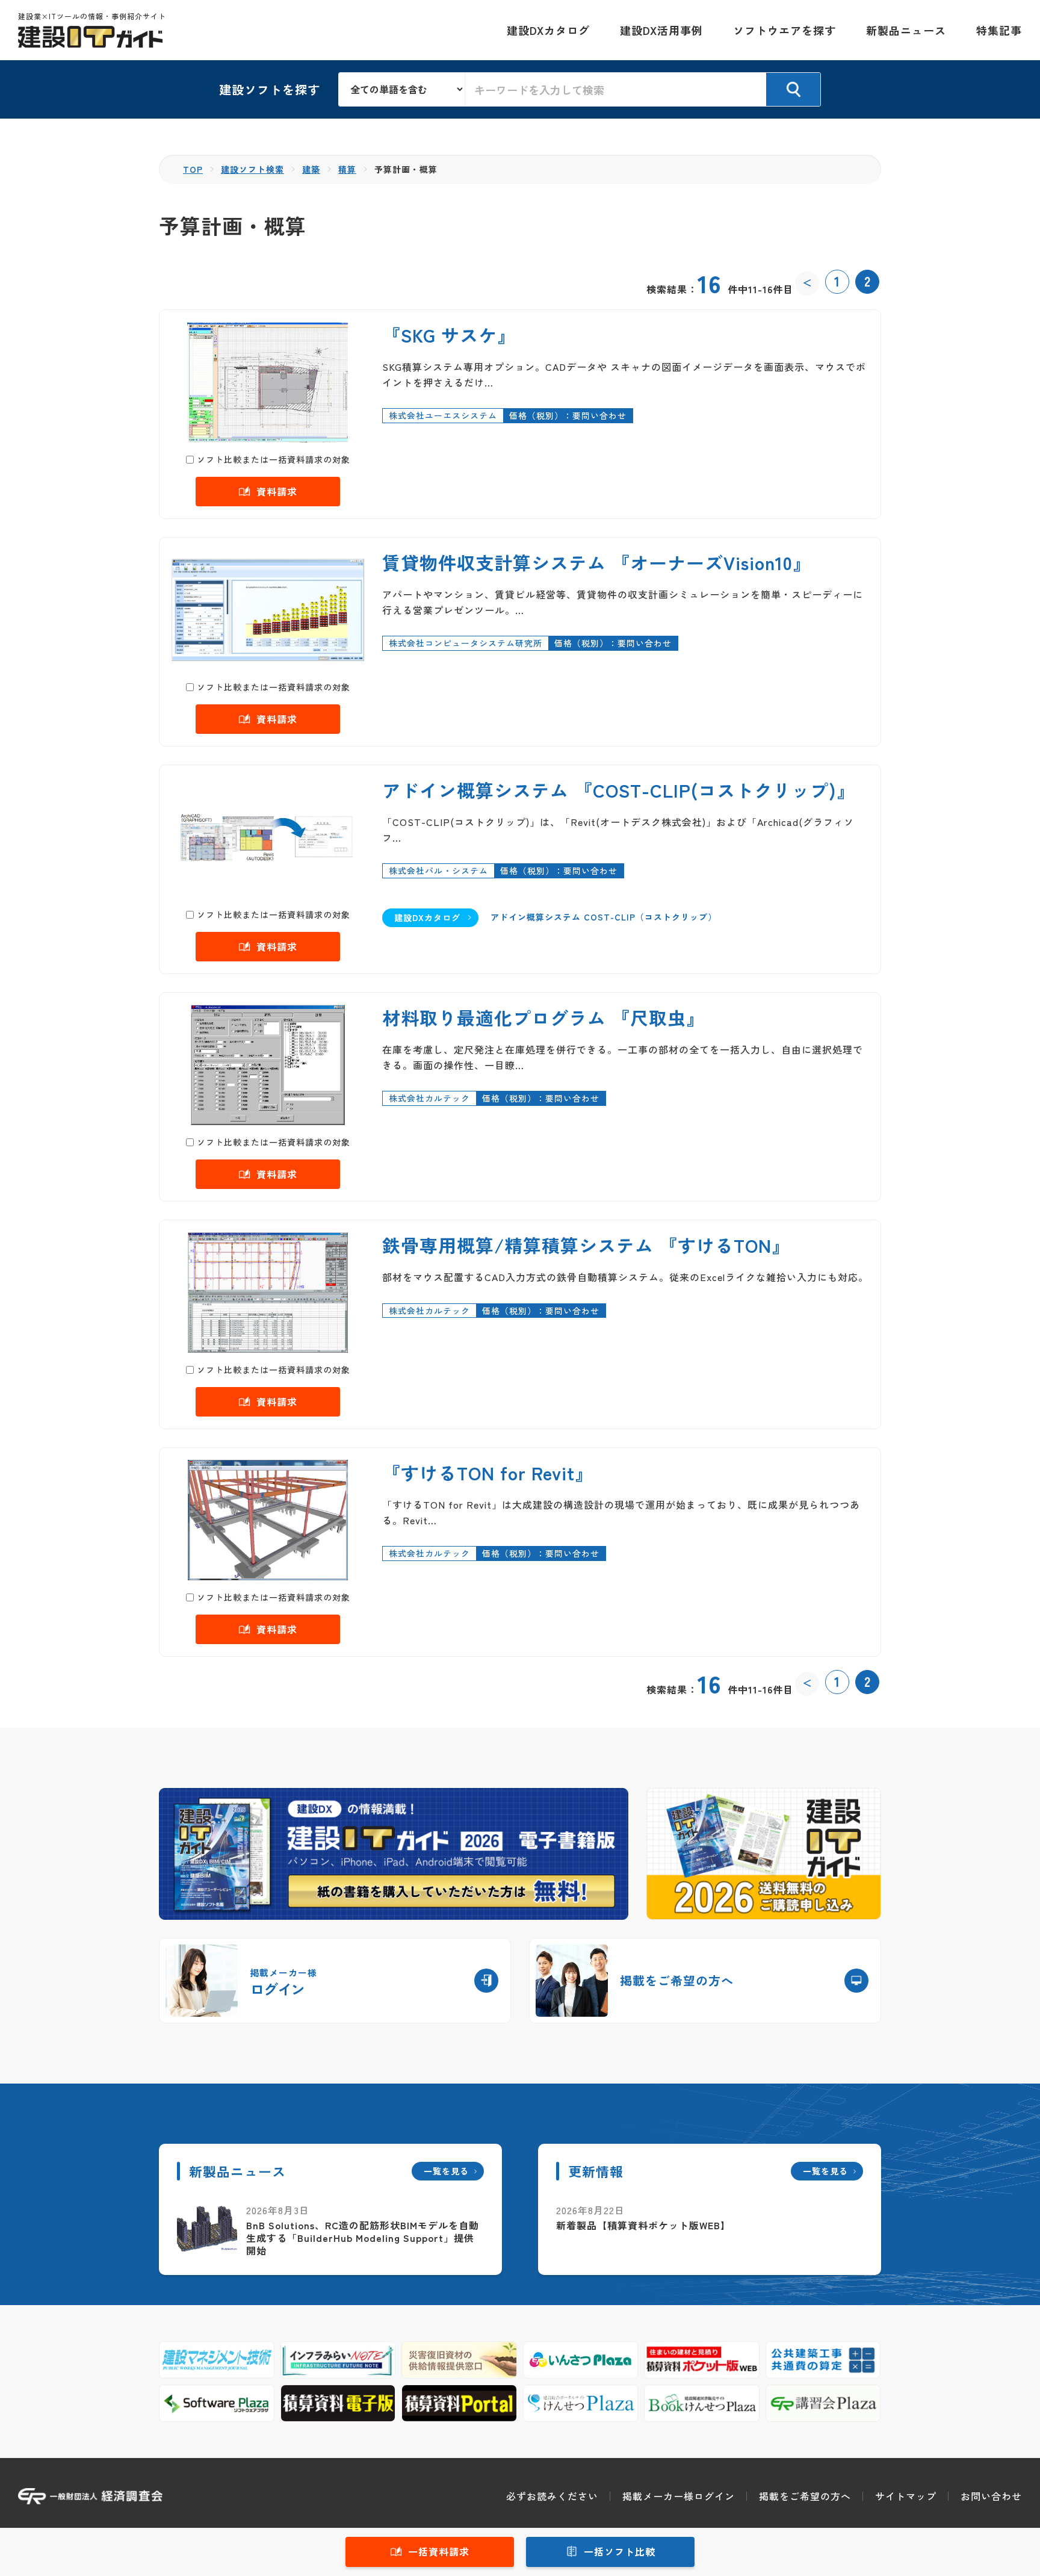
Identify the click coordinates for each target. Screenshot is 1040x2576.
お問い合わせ (991, 2496)
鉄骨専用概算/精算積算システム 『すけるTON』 (586, 1245)
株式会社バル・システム (438, 871)
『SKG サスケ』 (449, 335)
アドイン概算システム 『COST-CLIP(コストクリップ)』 (619, 790)
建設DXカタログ (548, 30)
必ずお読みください (552, 2496)
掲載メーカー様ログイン (679, 2496)
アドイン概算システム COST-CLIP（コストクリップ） (604, 917)
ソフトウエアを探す (785, 30)
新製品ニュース (906, 30)
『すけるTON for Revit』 (488, 1473)
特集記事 (999, 30)
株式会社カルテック (429, 1098)
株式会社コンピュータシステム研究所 (466, 643)
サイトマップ (906, 2496)
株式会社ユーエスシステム (443, 415)
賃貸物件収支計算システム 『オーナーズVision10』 (597, 562)
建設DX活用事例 (661, 30)
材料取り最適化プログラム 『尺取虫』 (543, 1017)
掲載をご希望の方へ (805, 2496)
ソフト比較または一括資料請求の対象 (274, 459)
